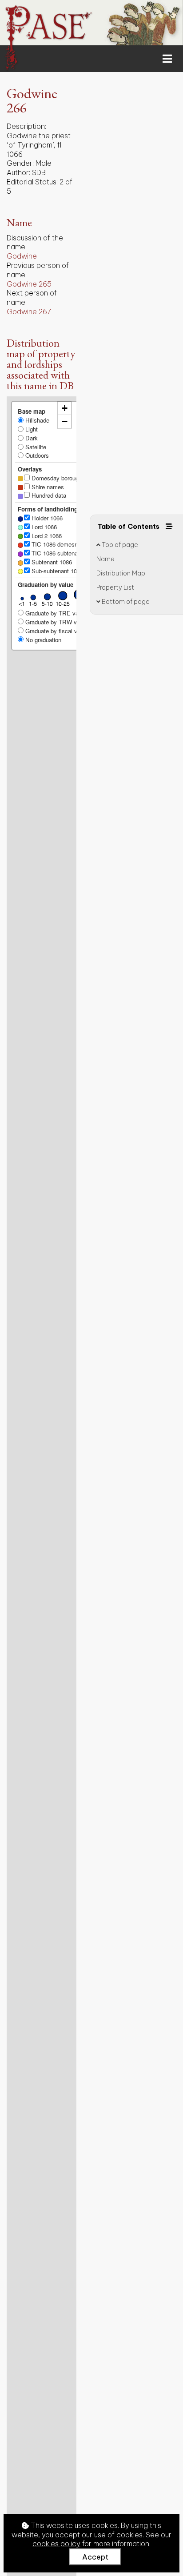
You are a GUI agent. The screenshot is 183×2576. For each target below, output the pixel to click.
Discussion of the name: (35, 242)
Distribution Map (121, 573)
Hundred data (48, 495)
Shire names (47, 487)
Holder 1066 (46, 518)
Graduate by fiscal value (56, 631)
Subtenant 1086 (51, 562)
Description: (26, 126)
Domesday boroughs (57, 478)
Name (105, 559)
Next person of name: (32, 298)
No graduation (42, 640)
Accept (95, 2557)
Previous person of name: (38, 270)
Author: (18, 172)
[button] (64, 408)
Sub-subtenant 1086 (56, 571)
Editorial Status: (32, 182)
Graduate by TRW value (56, 622)
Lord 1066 (43, 527)
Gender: (20, 163)
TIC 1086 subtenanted (59, 553)
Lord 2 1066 (46, 536)
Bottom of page (125, 602)
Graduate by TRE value (55, 613)
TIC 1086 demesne (55, 544)
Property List (115, 587)
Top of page (119, 545)
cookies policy (56, 2544)
